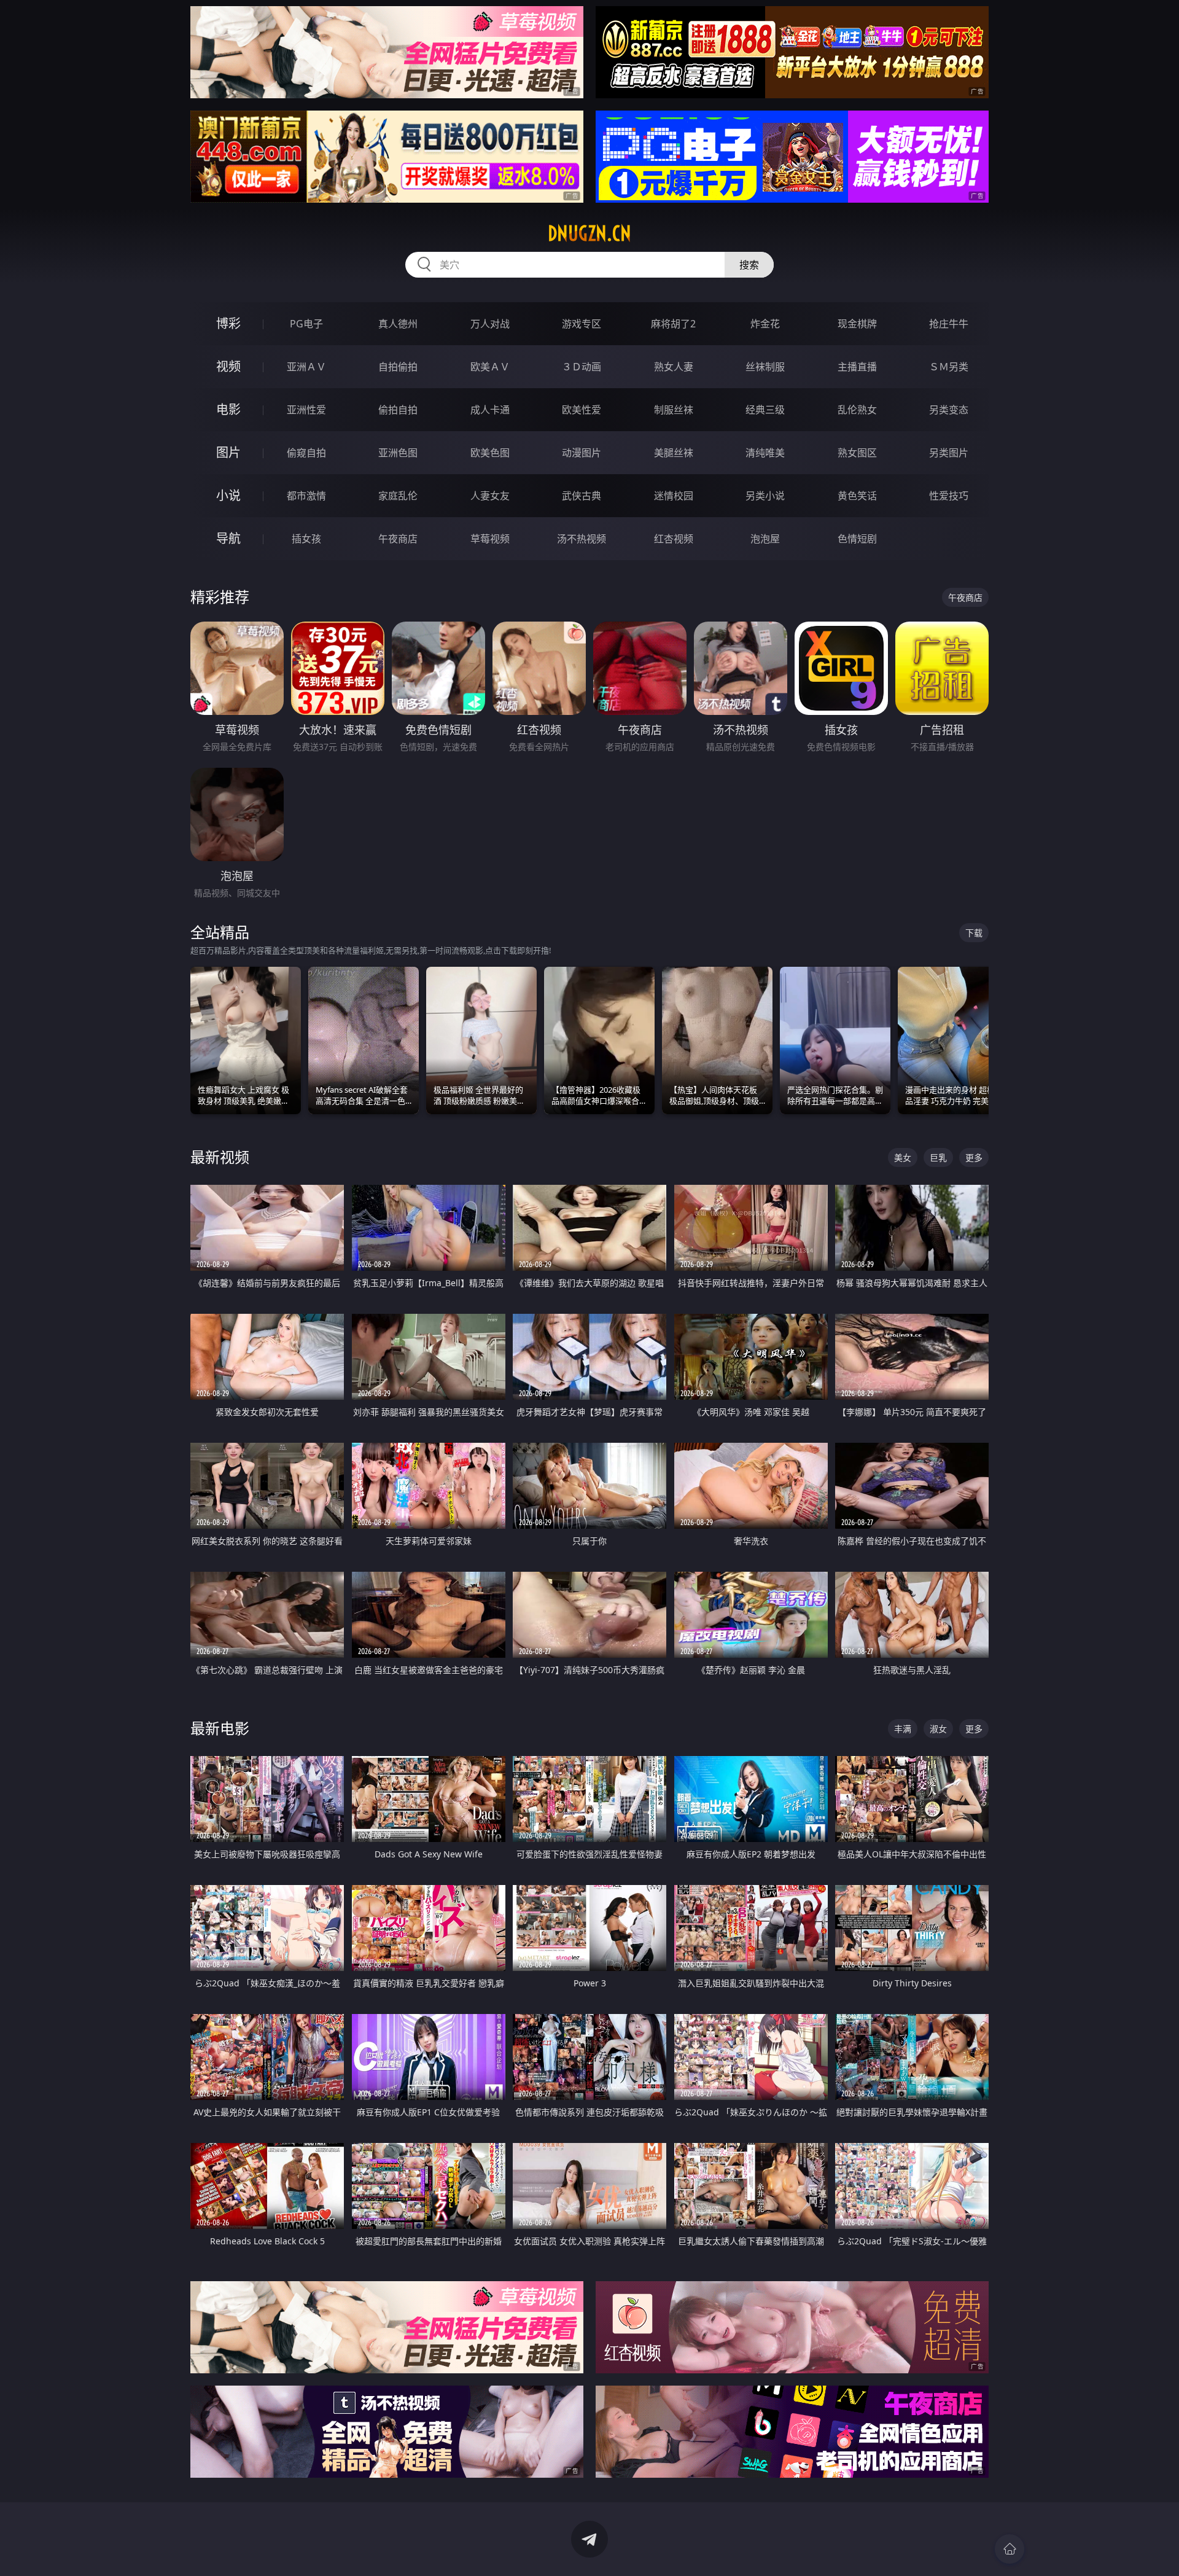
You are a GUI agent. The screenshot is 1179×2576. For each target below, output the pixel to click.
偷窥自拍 (306, 453)
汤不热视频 (582, 539)
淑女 (938, 1729)
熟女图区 (857, 453)
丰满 (903, 1729)
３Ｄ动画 (582, 367)
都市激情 (306, 496)
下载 (974, 933)
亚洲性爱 (306, 410)
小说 (228, 495)
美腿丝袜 (674, 453)
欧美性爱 (582, 410)
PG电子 (306, 324)
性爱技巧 (949, 496)
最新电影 (220, 1728)
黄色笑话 (857, 496)
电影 (228, 409)
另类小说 (765, 496)
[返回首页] (1010, 2549)
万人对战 (490, 324)
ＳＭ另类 (949, 367)
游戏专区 (582, 324)
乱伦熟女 (857, 410)
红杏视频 (674, 539)
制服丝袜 (674, 410)
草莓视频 (490, 539)
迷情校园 (674, 496)
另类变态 (949, 410)
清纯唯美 (765, 453)
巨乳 (938, 1157)
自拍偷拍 (398, 367)
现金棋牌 (857, 324)
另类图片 (949, 453)
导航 (228, 538)
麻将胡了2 (673, 324)
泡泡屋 (765, 539)
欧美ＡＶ (490, 367)
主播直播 (857, 367)
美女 (903, 1157)
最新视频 (220, 1157)
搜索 (749, 265)
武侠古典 (582, 496)
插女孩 (306, 539)
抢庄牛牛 (949, 324)
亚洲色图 (398, 453)
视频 (228, 366)
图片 (228, 452)
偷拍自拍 (398, 410)
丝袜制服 (765, 367)
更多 (974, 1157)
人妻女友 (490, 496)
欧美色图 (490, 453)
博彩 (228, 323)
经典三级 (765, 410)
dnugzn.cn (589, 233)
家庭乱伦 (398, 496)
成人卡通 (490, 410)
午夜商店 (398, 539)
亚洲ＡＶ (306, 367)
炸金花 (765, 324)
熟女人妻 (674, 367)
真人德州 (398, 324)
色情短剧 (857, 539)
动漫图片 (582, 453)
